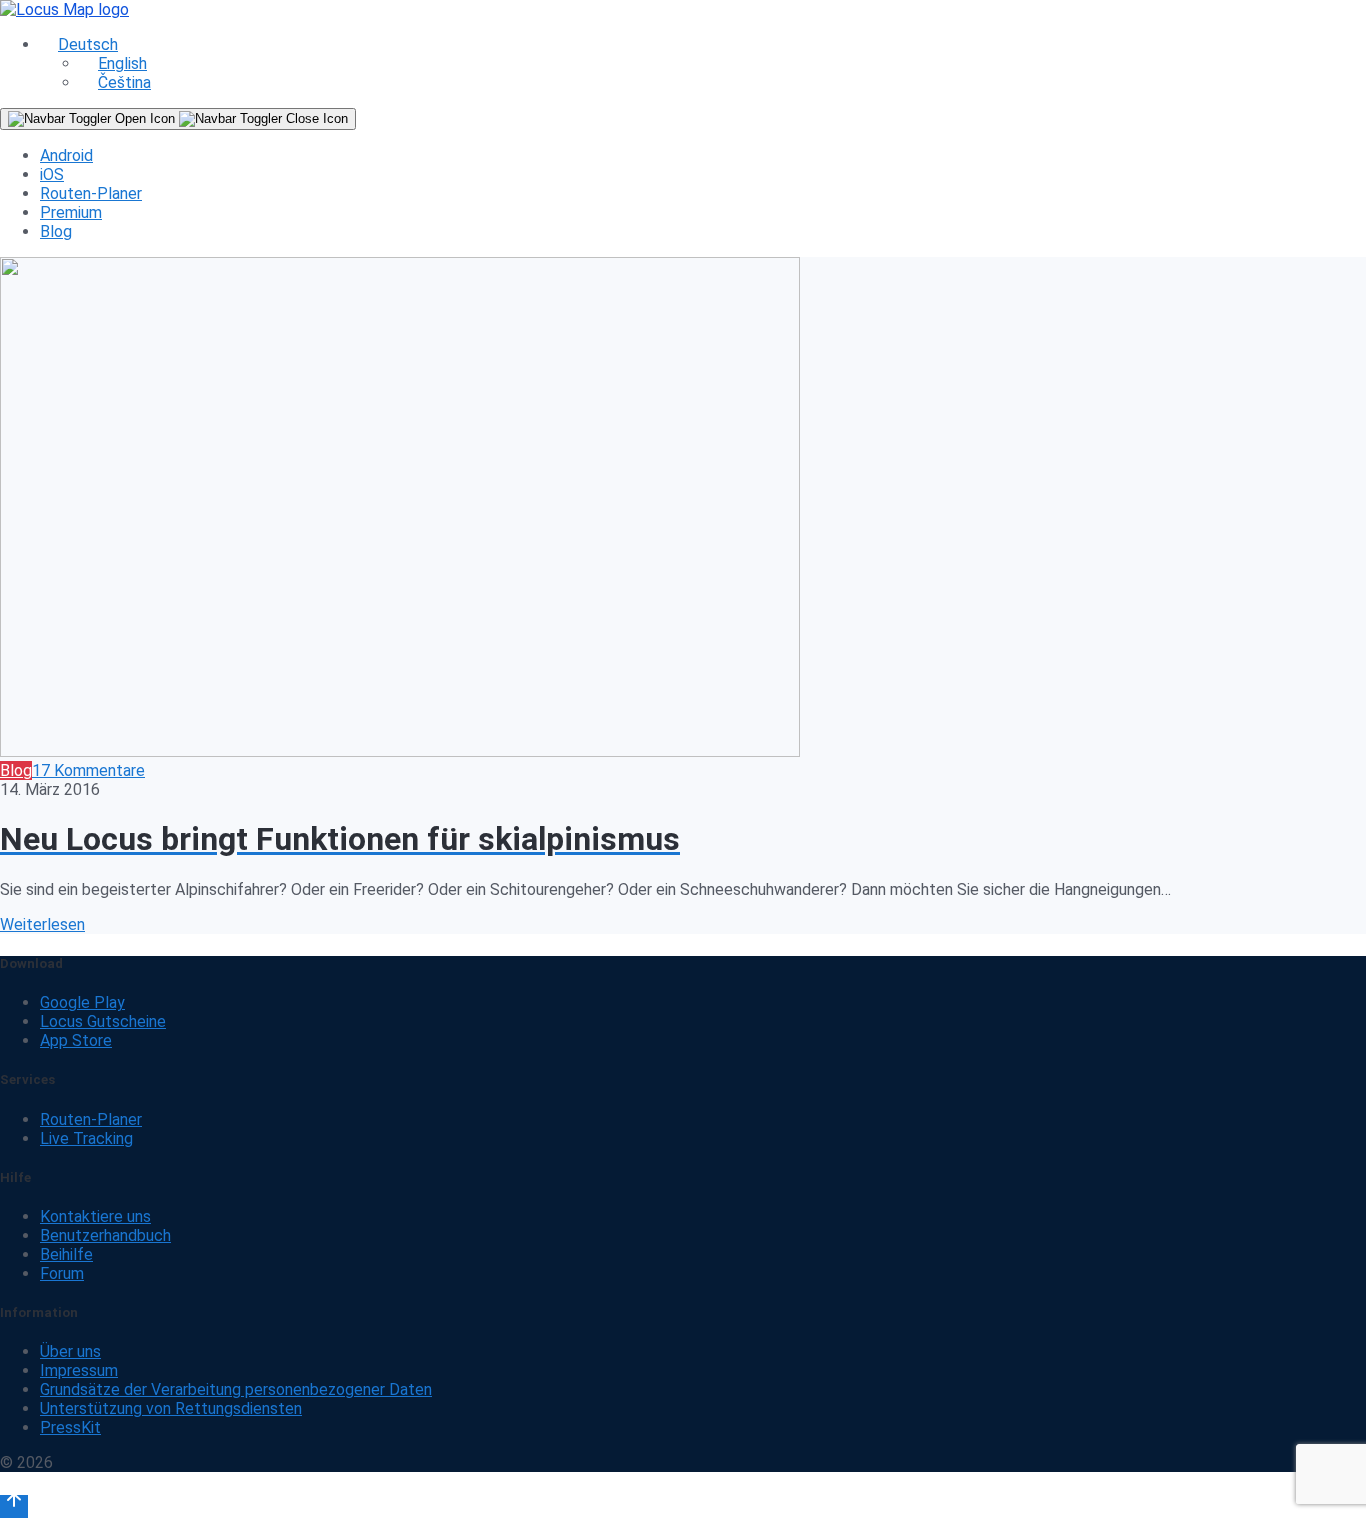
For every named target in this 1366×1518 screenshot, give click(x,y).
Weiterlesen (42, 924)
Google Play (82, 1002)
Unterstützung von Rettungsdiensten (171, 1408)
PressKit (70, 1427)
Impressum (79, 1370)
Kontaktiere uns (95, 1216)
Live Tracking (86, 1138)
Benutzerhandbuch (105, 1235)
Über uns (70, 1351)
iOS (52, 174)
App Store (76, 1040)
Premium (71, 212)
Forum (62, 1273)
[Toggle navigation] (178, 119)
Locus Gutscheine (103, 1021)
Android (66, 155)
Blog (56, 231)
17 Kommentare (88, 770)
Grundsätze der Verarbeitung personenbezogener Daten (236, 1389)
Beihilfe (66, 1254)
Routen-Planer (91, 193)
